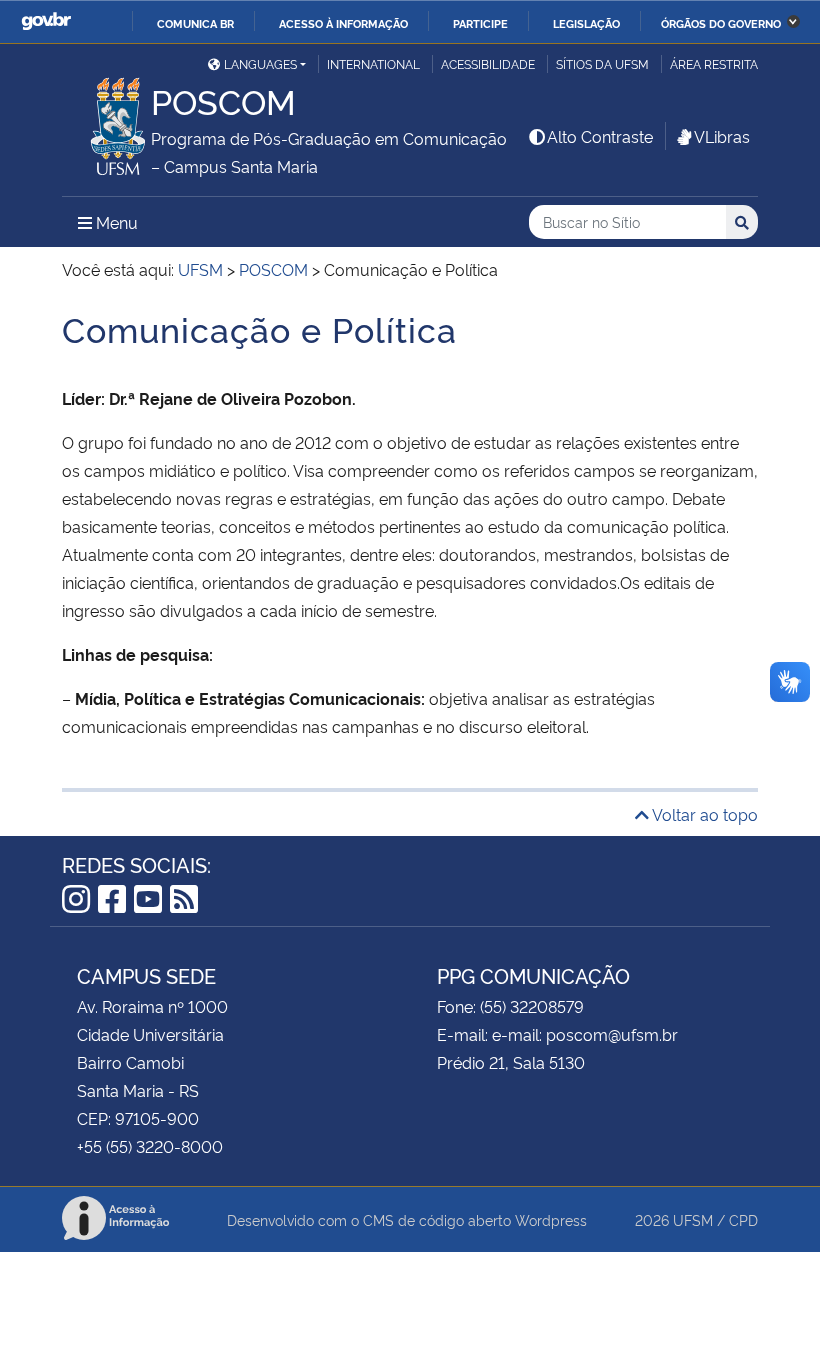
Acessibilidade (488, 63)
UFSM (693, 1219)
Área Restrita (714, 63)
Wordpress (551, 1219)
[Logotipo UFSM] (106, 121)
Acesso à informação (343, 23)
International (373, 63)
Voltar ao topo (703, 814)
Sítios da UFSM (602, 63)
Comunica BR (195, 23)
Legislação (586, 23)
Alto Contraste (600, 136)
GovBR (46, 21)
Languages (260, 63)
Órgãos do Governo (721, 23)
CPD (743, 1219)
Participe (480, 23)
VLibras (722, 136)
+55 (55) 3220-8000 (150, 1146)
